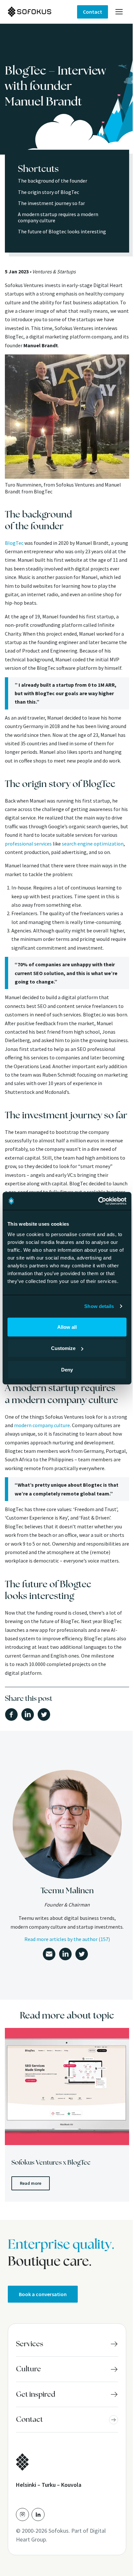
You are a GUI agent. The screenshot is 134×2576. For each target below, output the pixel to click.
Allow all (67, 1327)
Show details (99, 1306)
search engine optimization (93, 844)
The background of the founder (53, 181)
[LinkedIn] (38, 2514)
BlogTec (14, 543)
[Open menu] (119, 12)
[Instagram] (22, 2514)
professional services (28, 844)
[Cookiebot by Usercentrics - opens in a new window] (98, 1201)
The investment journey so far (51, 203)
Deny (67, 1369)
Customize (63, 1348)
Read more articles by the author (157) (67, 1939)
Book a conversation (43, 2294)
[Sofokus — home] (42, 12)
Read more (31, 2183)
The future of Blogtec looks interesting (62, 231)
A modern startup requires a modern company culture (58, 217)
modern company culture (42, 1425)
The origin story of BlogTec (48, 192)
